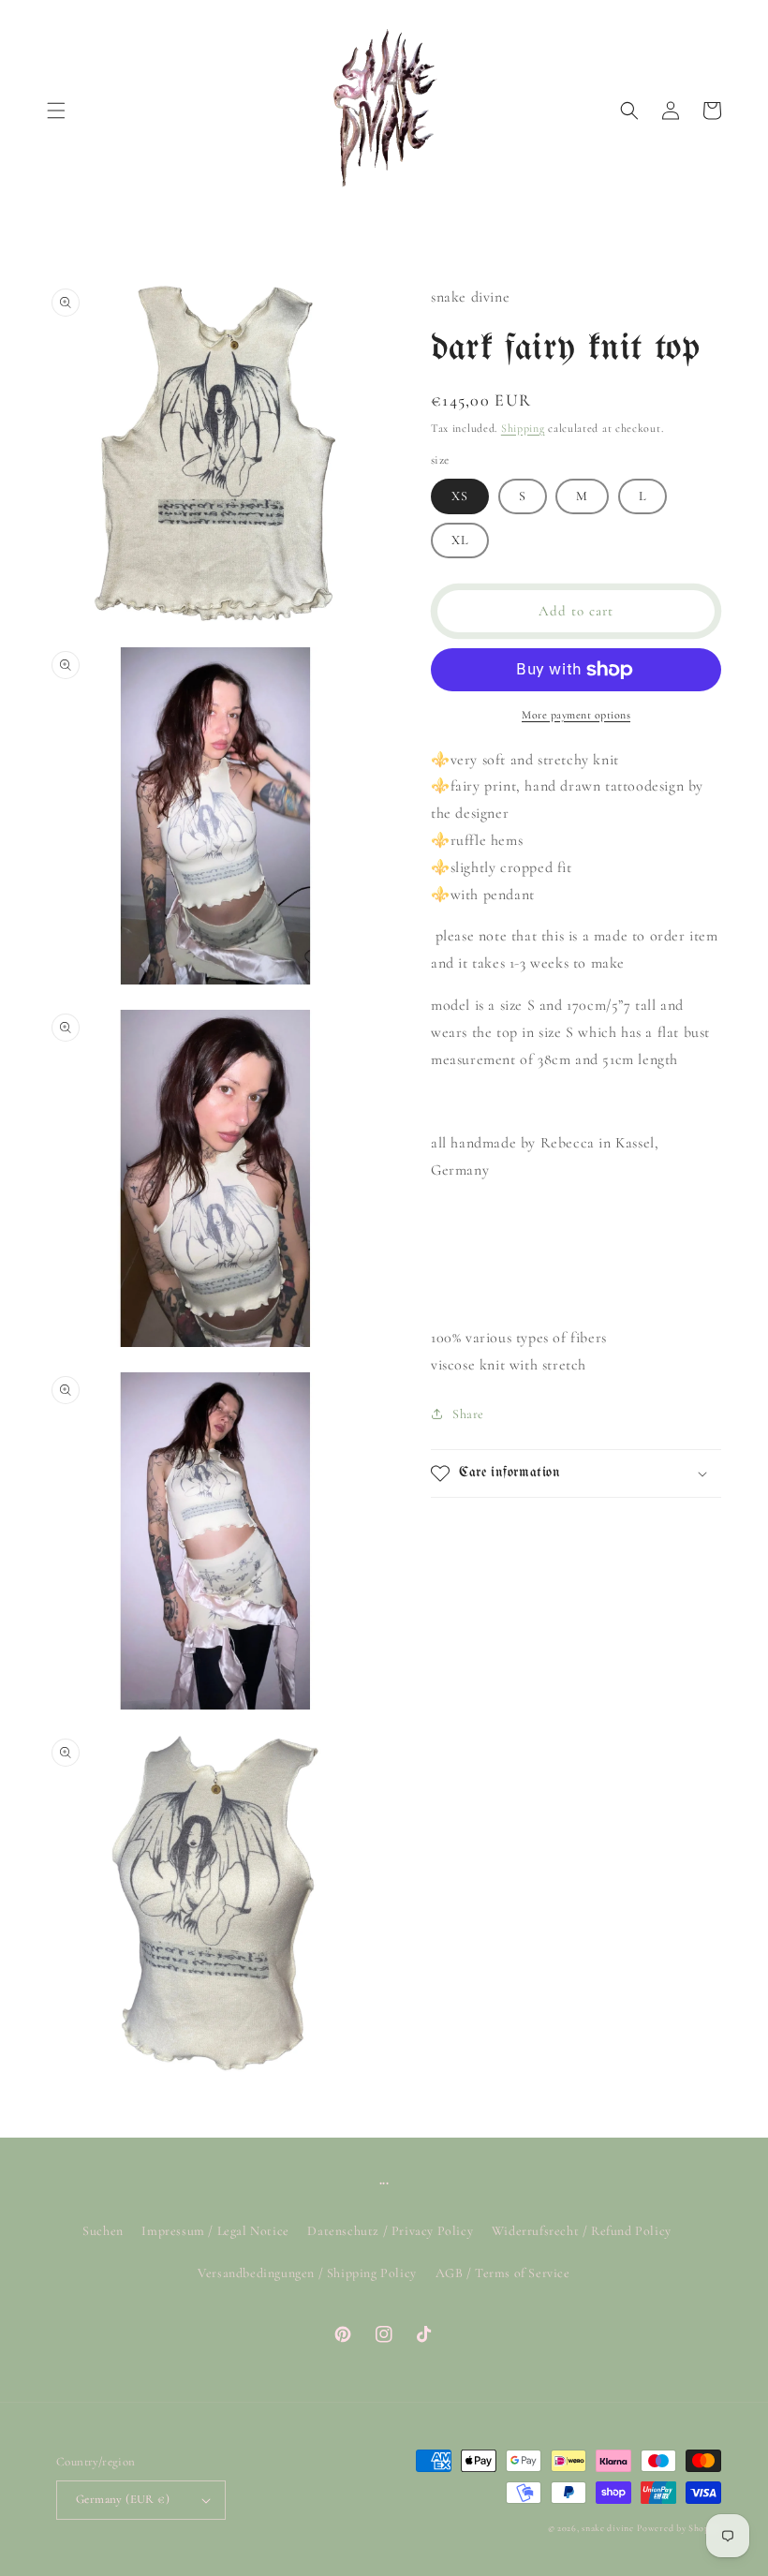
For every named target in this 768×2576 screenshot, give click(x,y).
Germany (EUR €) (123, 2499)
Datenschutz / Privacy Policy (390, 2231)
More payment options (576, 715)
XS (460, 496)
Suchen (103, 2231)
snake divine (607, 2528)
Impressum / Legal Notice (215, 2231)
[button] (56, 111)
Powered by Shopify (679, 2528)
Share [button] (468, 1414)
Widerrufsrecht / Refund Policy (582, 2231)
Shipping (523, 428)
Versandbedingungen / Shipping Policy (307, 2273)
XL (460, 540)
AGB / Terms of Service (503, 2273)
